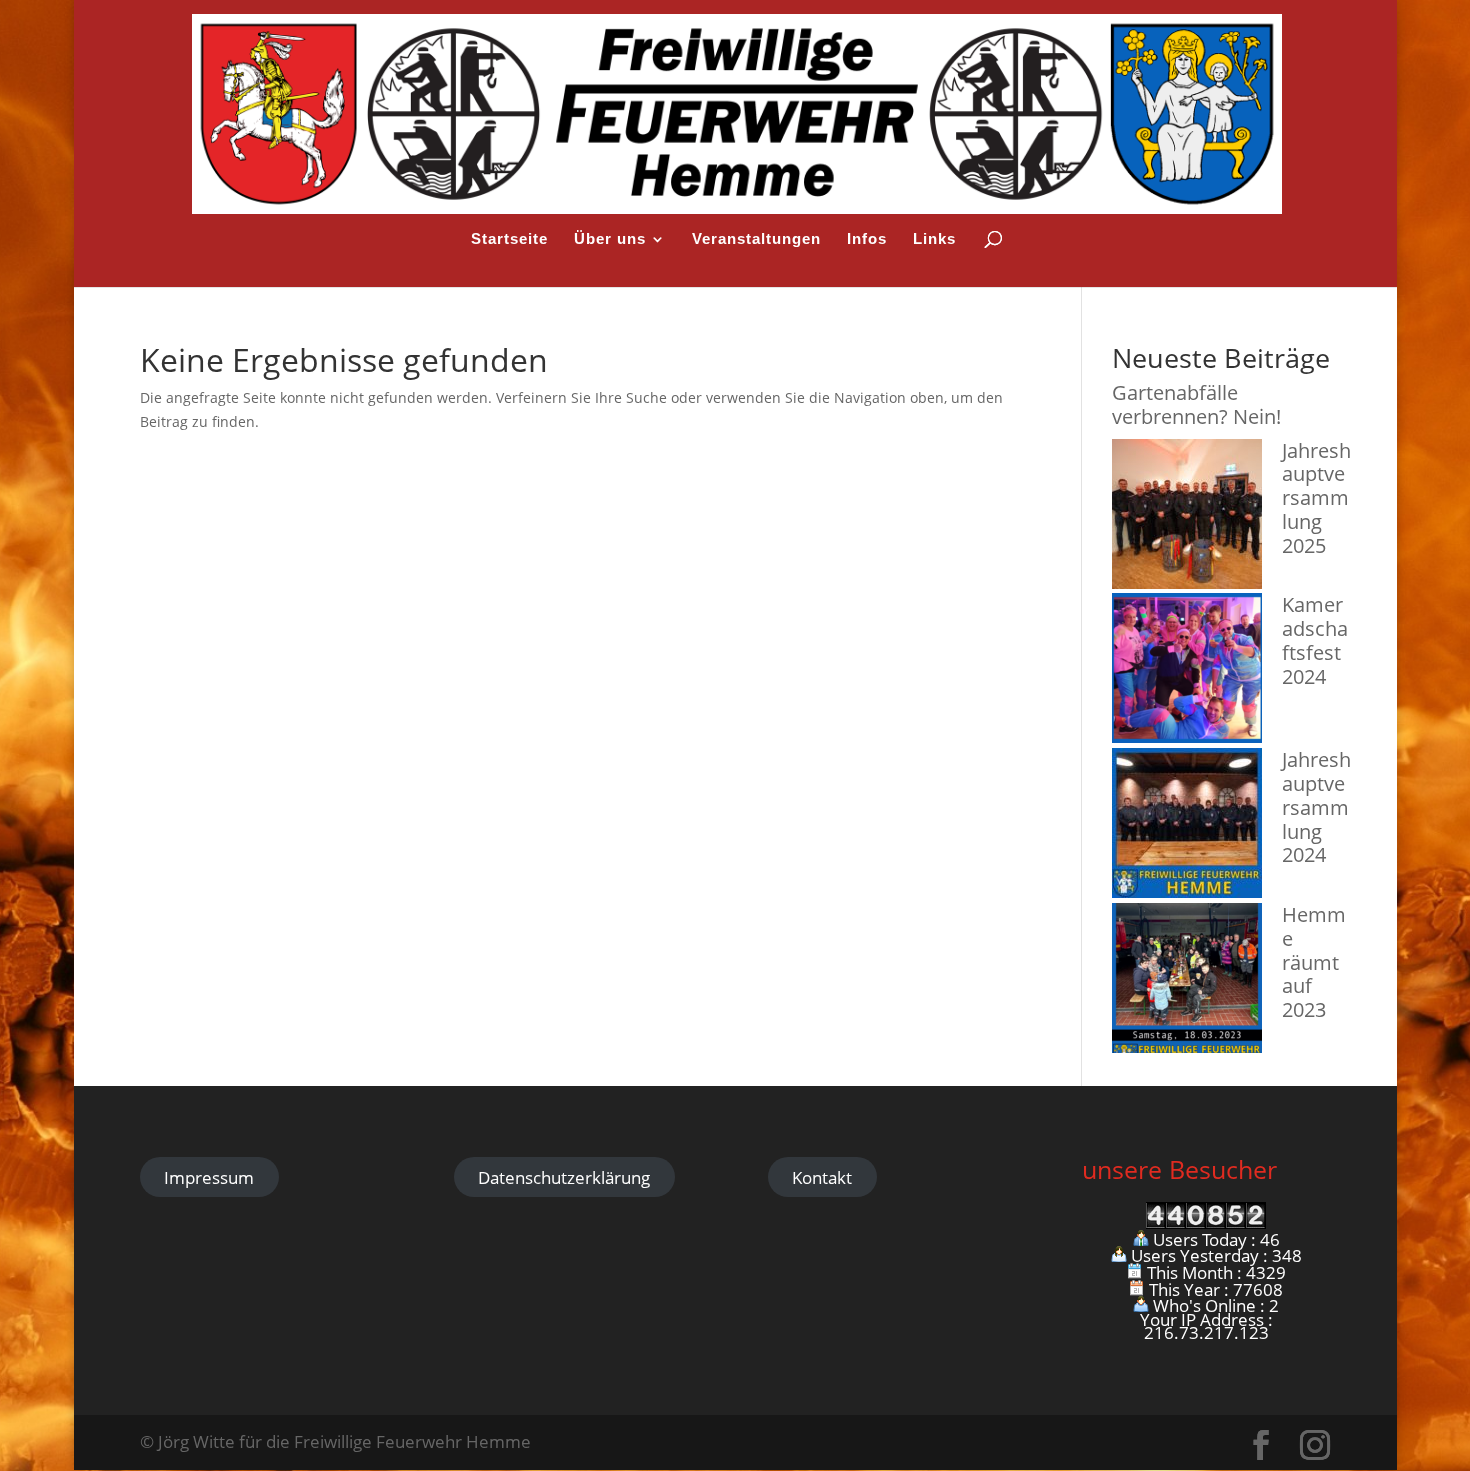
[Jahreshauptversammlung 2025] (1187, 516)
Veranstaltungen (756, 239)
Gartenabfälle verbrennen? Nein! (1196, 404)
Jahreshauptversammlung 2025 (1316, 498)
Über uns (610, 239)
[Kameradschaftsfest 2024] (1187, 670)
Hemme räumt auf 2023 (1314, 962)
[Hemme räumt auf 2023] (1187, 980)
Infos (867, 239)
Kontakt (822, 1177)
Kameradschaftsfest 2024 (1315, 640)
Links (934, 239)
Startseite (509, 239)
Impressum (209, 1177)
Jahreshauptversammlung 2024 (1316, 807)
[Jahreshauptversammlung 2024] (1187, 825)
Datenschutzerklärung (564, 1177)
